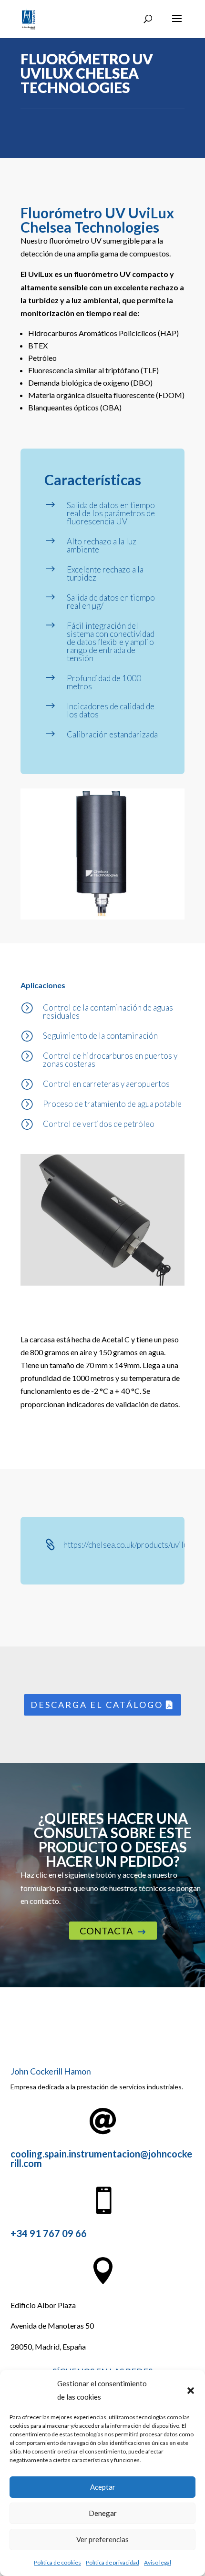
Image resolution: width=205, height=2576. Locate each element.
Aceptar (103, 2487)
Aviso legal (158, 2562)
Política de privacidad (113, 2562)
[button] (191, 2391)
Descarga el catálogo (97, 1705)
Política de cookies (57, 2562)
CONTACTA (113, 1931)
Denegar (103, 2513)
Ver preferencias (102, 2539)
